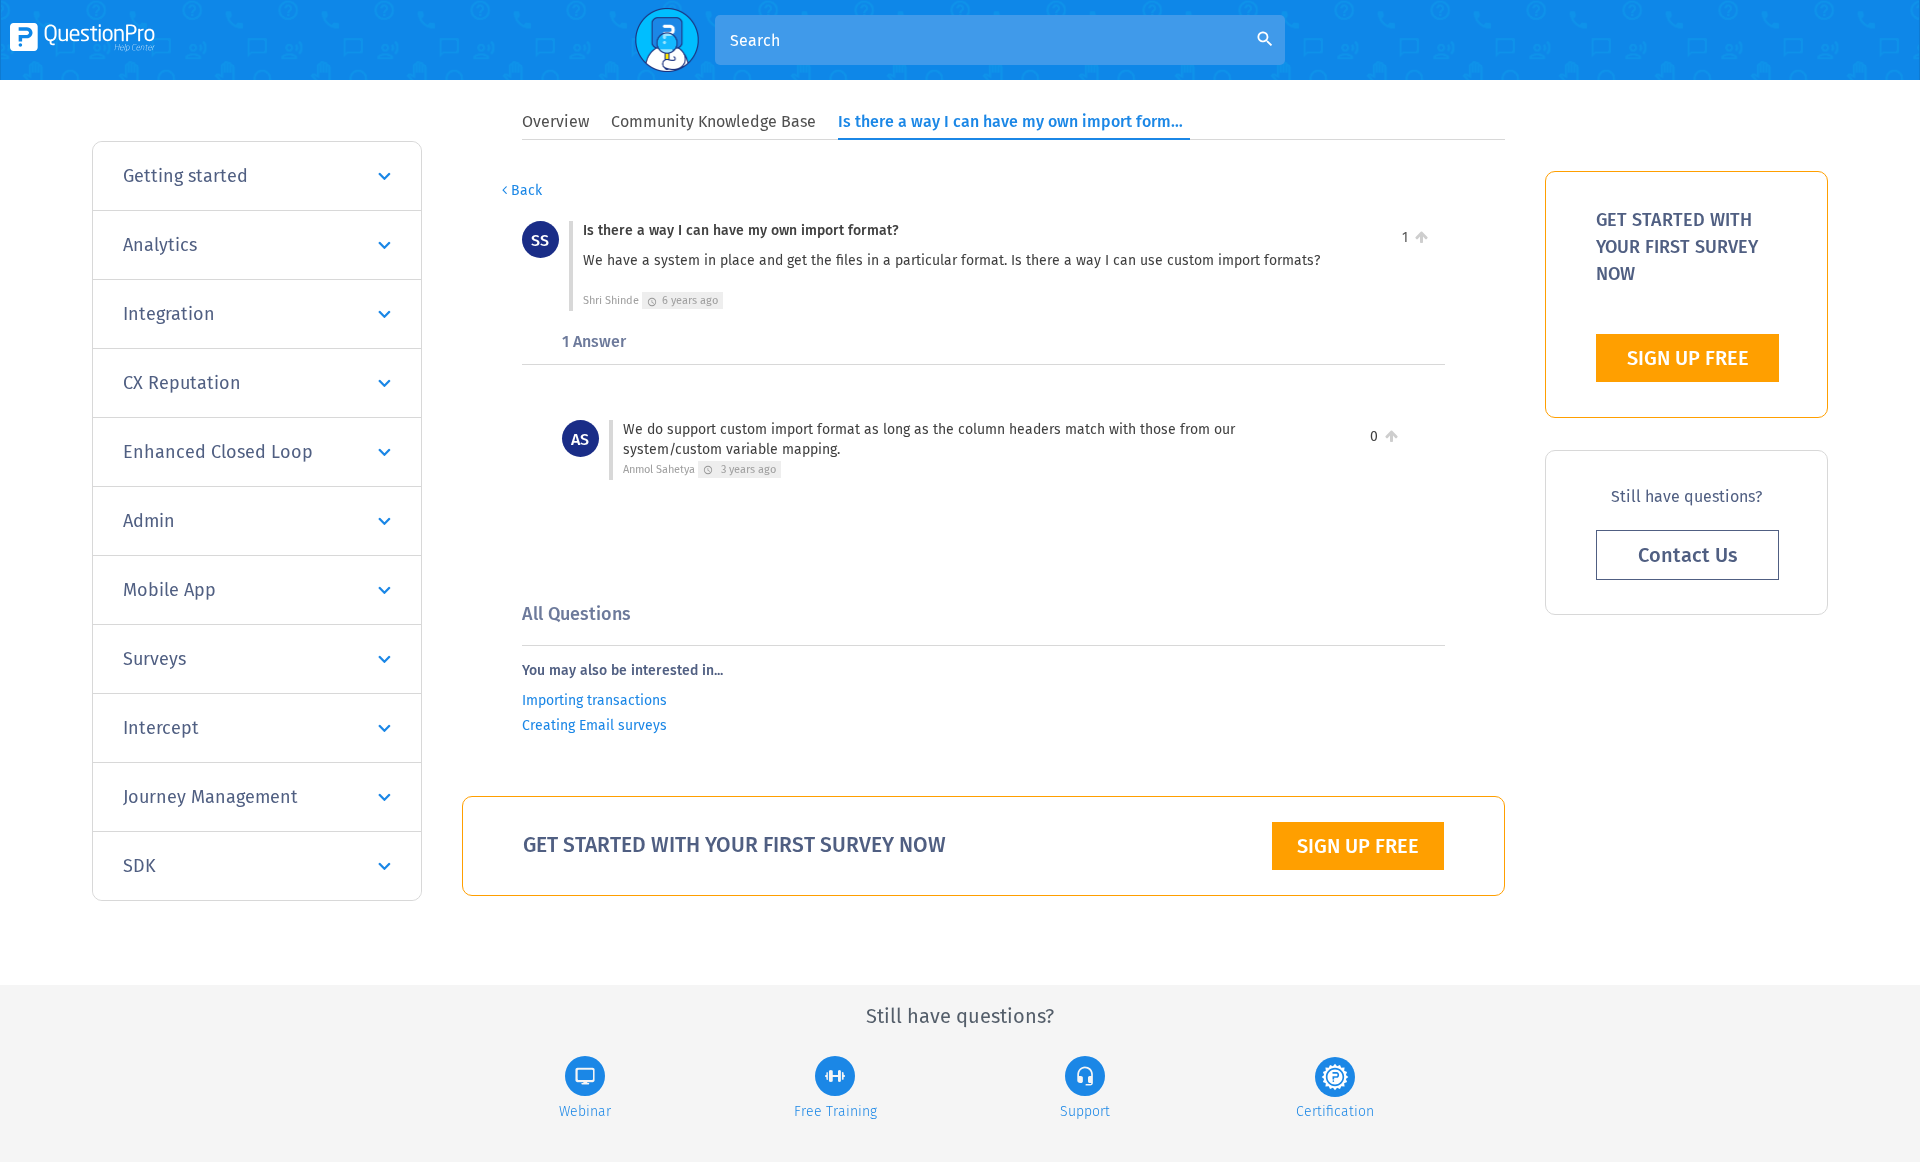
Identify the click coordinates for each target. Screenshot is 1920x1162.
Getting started (185, 176)
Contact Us (1688, 555)
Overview (555, 121)
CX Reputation (182, 383)
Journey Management (210, 797)
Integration (169, 314)
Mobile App (169, 590)
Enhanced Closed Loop (218, 452)
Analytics (160, 245)
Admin (149, 521)
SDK (139, 866)
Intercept (161, 728)
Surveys (154, 659)
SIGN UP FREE (1358, 846)
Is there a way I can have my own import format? (1013, 121)
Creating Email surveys (594, 725)
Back (524, 190)
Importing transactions (594, 700)
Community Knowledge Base (713, 121)
